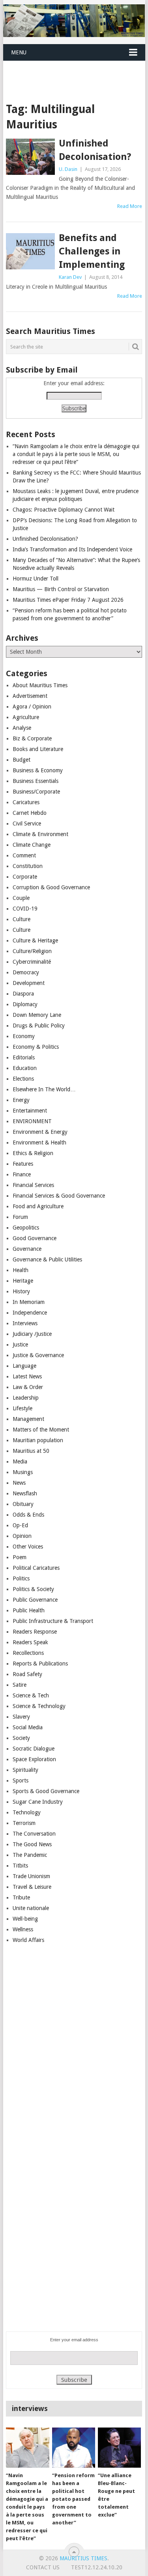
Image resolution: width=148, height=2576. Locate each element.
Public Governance (35, 1600)
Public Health (29, 1610)
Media (20, 1461)
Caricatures (26, 802)
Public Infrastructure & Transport (53, 1621)
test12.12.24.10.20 (97, 2567)
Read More (130, 206)
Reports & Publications (40, 1664)
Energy (21, 1100)
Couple (21, 898)
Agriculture (26, 717)
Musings (23, 1472)
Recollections (28, 1653)
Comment (24, 855)
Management (28, 1419)
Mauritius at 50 (31, 1451)
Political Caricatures (36, 1568)
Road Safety (27, 1674)
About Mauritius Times (40, 685)
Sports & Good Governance (46, 1791)
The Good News (32, 1844)
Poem (20, 1557)
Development (29, 983)
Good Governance (35, 1238)
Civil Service (27, 823)
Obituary (23, 1504)
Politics (21, 1578)
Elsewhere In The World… (44, 1089)
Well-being (25, 1919)
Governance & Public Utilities (47, 1259)
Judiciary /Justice (32, 1334)
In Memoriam (29, 1302)
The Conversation (34, 1834)
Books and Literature (38, 749)
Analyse (22, 728)
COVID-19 (25, 909)
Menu (19, 52)
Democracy (26, 972)
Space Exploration (34, 1759)
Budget (22, 760)
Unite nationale (31, 1908)
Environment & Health (39, 1142)
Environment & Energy (40, 1132)
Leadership (26, 1398)
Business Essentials (36, 781)
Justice (20, 1345)
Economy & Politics (36, 1047)
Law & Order (28, 1387)
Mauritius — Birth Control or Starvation (61, 589)
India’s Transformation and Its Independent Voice (72, 549)
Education (25, 1068)
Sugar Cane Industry (38, 1802)
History (21, 1291)
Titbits (20, 1866)
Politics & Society (33, 1589)
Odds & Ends (28, 1515)
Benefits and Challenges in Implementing (92, 251)
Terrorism (24, 1823)
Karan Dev (70, 277)
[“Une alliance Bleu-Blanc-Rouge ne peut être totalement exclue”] (119, 2448)
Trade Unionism (31, 1876)
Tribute (21, 1897)
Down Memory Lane (37, 1015)
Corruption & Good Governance (51, 887)
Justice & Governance (38, 1355)
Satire (20, 1685)
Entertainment (30, 1111)
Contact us (43, 2567)
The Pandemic (30, 1855)
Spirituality (25, 1770)
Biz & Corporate (32, 738)
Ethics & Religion (33, 1153)
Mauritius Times (83, 2558)
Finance (22, 1174)
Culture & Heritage (35, 940)
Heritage (23, 1281)
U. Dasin (68, 169)
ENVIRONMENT (32, 1121)
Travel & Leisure (32, 1887)
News (19, 1483)
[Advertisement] (76, 72)
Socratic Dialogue (34, 1749)
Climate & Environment (40, 834)
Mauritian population (38, 1440)
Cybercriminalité (32, 962)
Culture (22, 919)
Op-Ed (20, 1525)
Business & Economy (38, 770)
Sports (21, 1780)
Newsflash (25, 1493)
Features (23, 1164)
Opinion (22, 1536)
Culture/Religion (32, 951)
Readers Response (35, 1632)
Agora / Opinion (32, 707)
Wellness (23, 1929)
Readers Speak (30, 1642)
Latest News (27, 1376)
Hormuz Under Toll (36, 579)
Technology (27, 1812)
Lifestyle (22, 1408)
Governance (27, 1249)
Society (21, 1738)
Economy (24, 1036)
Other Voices (28, 1547)
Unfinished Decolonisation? (95, 150)
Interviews (25, 1323)
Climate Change (32, 845)
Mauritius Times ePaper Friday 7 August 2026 (68, 600)
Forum (20, 1217)
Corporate (25, 877)
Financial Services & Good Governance (59, 1196)
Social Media (28, 1727)
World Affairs (28, 1940)
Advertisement (30, 696)
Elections (23, 1079)
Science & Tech (31, 1695)
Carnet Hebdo (30, 813)
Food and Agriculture (38, 1206)
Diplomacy (25, 1004)
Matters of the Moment (41, 1430)
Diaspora (23, 994)
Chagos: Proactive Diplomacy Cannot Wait (64, 510)
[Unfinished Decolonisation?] (30, 157)
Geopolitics (26, 1228)
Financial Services (33, 1185)
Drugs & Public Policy (39, 1026)
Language (24, 1366)
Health (21, 1270)
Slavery (21, 1717)
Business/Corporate (36, 792)
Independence (30, 1313)
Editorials (24, 1057)
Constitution (28, 866)
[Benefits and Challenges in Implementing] (30, 251)
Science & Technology (39, 1706)
